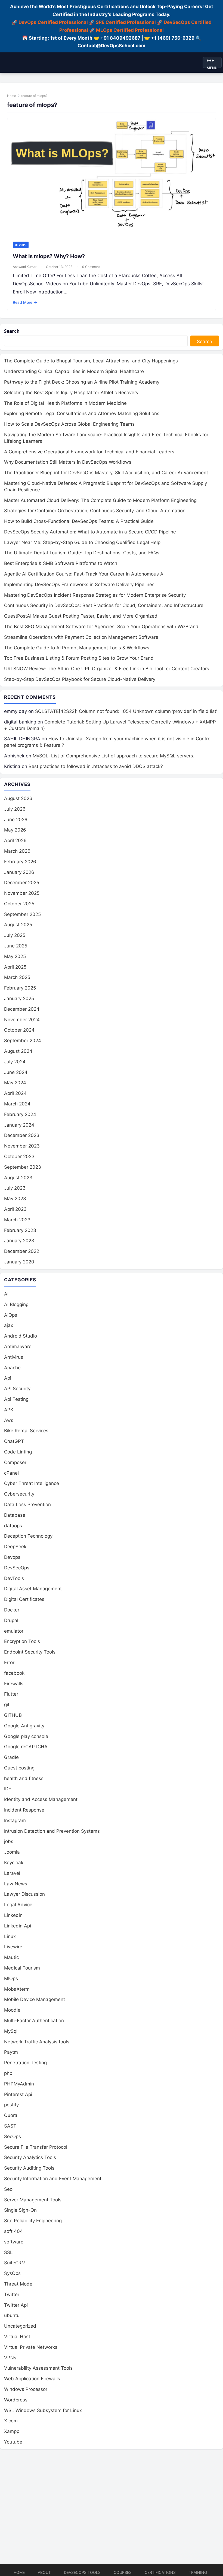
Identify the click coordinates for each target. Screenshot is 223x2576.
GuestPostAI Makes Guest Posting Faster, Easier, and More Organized (81, 616)
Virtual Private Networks (31, 2347)
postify (11, 2105)
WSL (43, 2410)
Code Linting (18, 1452)
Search (12, 331)
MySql (11, 2031)
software (14, 2242)
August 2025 (18, 925)
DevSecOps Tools (82, 2572)
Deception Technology (28, 1536)
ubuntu (12, 2315)
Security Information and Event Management (53, 2179)
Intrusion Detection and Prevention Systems (52, 1831)
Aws (9, 1420)
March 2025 (17, 977)
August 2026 (18, 798)
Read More (25, 302)
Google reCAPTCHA (26, 1747)
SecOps (13, 2136)
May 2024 (15, 1083)
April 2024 (15, 1093)
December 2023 (22, 1135)
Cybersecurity (19, 1494)
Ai (6, 1294)
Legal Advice (18, 1905)
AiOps (11, 1315)
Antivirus (14, 1357)
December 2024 (22, 1009)
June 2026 (16, 820)
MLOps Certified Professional (130, 30)
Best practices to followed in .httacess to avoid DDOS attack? (96, 766)
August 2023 (18, 1178)
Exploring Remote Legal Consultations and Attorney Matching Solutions (82, 413)
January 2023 (19, 1241)
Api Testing (16, 1399)
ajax (9, 1325)
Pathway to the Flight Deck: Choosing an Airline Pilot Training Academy (82, 382)
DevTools (14, 1578)
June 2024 (16, 1072)
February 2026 (20, 862)
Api (8, 1378)
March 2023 (17, 1220)
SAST (10, 2126)
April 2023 (15, 1209)
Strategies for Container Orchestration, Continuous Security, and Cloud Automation (95, 511)
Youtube (13, 2442)
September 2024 (23, 1041)
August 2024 (18, 1051)
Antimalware (18, 1347)
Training (198, 2572)
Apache (12, 1368)
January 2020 (19, 1262)
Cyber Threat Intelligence (32, 1483)
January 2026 (19, 872)
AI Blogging (16, 1304)
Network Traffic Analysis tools (37, 2042)
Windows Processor (26, 2389)
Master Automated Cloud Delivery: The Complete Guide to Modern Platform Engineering (100, 500)
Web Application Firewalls (32, 2379)
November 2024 (22, 1020)
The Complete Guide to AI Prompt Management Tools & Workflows (77, 648)
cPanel (11, 1473)
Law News (16, 1884)
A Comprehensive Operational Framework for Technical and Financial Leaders (89, 452)
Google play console (26, 1736)
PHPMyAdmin (19, 2084)
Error (9, 1662)
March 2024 (17, 1104)
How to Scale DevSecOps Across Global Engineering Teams (69, 424)
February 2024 (20, 1114)
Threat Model (19, 2284)
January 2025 (19, 998)
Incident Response (24, 1810)
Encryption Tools (22, 1641)
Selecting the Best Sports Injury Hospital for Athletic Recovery (71, 393)
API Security (17, 1389)
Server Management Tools (33, 2200)
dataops (13, 1526)
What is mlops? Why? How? (49, 256)
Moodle (12, 2010)
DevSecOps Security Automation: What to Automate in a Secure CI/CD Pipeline (90, 532)
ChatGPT (14, 1441)
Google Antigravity (24, 1726)
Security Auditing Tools (29, 2168)
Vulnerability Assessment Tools (38, 2368)
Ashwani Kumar (25, 267)
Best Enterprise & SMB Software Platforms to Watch (61, 563)
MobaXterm (17, 1989)
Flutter (11, 1694)
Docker (12, 1610)
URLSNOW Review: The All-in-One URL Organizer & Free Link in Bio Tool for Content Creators (107, 669)
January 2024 (19, 1125)
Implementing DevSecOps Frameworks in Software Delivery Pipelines (79, 584)
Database (15, 1515)
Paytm (11, 2052)
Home (12, 96)
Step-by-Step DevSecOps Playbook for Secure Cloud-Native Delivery (80, 679)
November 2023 (22, 1146)
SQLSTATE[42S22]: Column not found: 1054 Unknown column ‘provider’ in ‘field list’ (126, 711)
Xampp (12, 2431)
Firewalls (14, 1684)
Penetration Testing (25, 2063)
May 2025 (15, 956)
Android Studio (21, 1336)
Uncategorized (20, 2326)
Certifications (160, 2572)
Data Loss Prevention (27, 1504)
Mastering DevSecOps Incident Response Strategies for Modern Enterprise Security (95, 595)
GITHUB (13, 1715)
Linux (10, 1936)
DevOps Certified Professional (53, 22)
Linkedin (13, 1915)
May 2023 (15, 1199)
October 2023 (19, 1156)
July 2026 (15, 809)
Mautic (11, 1957)
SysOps (12, 2273)
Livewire (13, 1947)
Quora (11, 2115)
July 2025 (15, 935)
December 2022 (22, 1251)
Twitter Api (16, 2305)
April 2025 (15, 967)
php (8, 2073)
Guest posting (19, 1768)
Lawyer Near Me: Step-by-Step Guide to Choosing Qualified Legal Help (82, 542)
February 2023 (20, 1230)
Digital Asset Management (33, 1589)
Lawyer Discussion (24, 1894)
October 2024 (19, 1030)
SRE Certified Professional (126, 22)
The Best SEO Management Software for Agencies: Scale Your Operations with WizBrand (101, 627)
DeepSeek (15, 1547)
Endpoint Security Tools (30, 1652)
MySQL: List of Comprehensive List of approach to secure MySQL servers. (114, 756)
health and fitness (24, 1778)
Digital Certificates (24, 1599)
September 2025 (22, 914)
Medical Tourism (22, 1968)
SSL (8, 2252)
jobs (9, 1841)
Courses (123, 2572)
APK (9, 1410)
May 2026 (15, 830)
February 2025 (20, 988)
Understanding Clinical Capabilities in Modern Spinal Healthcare (74, 371)
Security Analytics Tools (30, 2157)
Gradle (11, 1757)
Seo (8, 2189)
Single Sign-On (20, 2210)
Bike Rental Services (26, 1431)
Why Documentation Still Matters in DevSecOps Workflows (68, 462)
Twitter (12, 2294)
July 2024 (15, 1062)
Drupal (11, 1620)
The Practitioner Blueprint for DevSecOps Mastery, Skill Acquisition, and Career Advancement (106, 473)
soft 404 (13, 2231)
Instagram (15, 1820)
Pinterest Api (18, 2094)
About (44, 2572)
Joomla (12, 1852)
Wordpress (16, 2400)
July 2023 (15, 1188)
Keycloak (14, 1863)
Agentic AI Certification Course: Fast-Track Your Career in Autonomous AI (84, 574)
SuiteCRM (15, 2263)
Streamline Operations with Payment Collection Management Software (81, 637)
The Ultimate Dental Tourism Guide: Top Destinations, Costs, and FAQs (82, 553)
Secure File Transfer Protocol (36, 2147)
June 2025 (16, 946)
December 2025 (22, 883)
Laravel (12, 1873)
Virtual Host (17, 2337)
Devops (21, 245)
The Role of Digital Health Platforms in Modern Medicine (65, 403)
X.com (11, 2421)
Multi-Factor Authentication (34, 2021)
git (7, 1705)
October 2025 (19, 904)
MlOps (11, 1978)
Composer (15, 1462)
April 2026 (15, 840)
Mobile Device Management (35, 1999)
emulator (14, 1631)
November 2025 (22, 893)
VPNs (10, 2358)
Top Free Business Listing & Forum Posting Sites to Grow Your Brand (79, 658)
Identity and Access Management (41, 1799)
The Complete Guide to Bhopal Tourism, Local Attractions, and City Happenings (91, 361)
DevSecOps (17, 1568)
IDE (8, 1789)
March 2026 (17, 851)
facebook (14, 1673)
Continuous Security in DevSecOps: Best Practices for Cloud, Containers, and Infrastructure (104, 605)
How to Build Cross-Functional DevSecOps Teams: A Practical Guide (79, 521)
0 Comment (91, 267)
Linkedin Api (18, 1926)
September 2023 (23, 1167)
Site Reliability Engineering (33, 2221)
